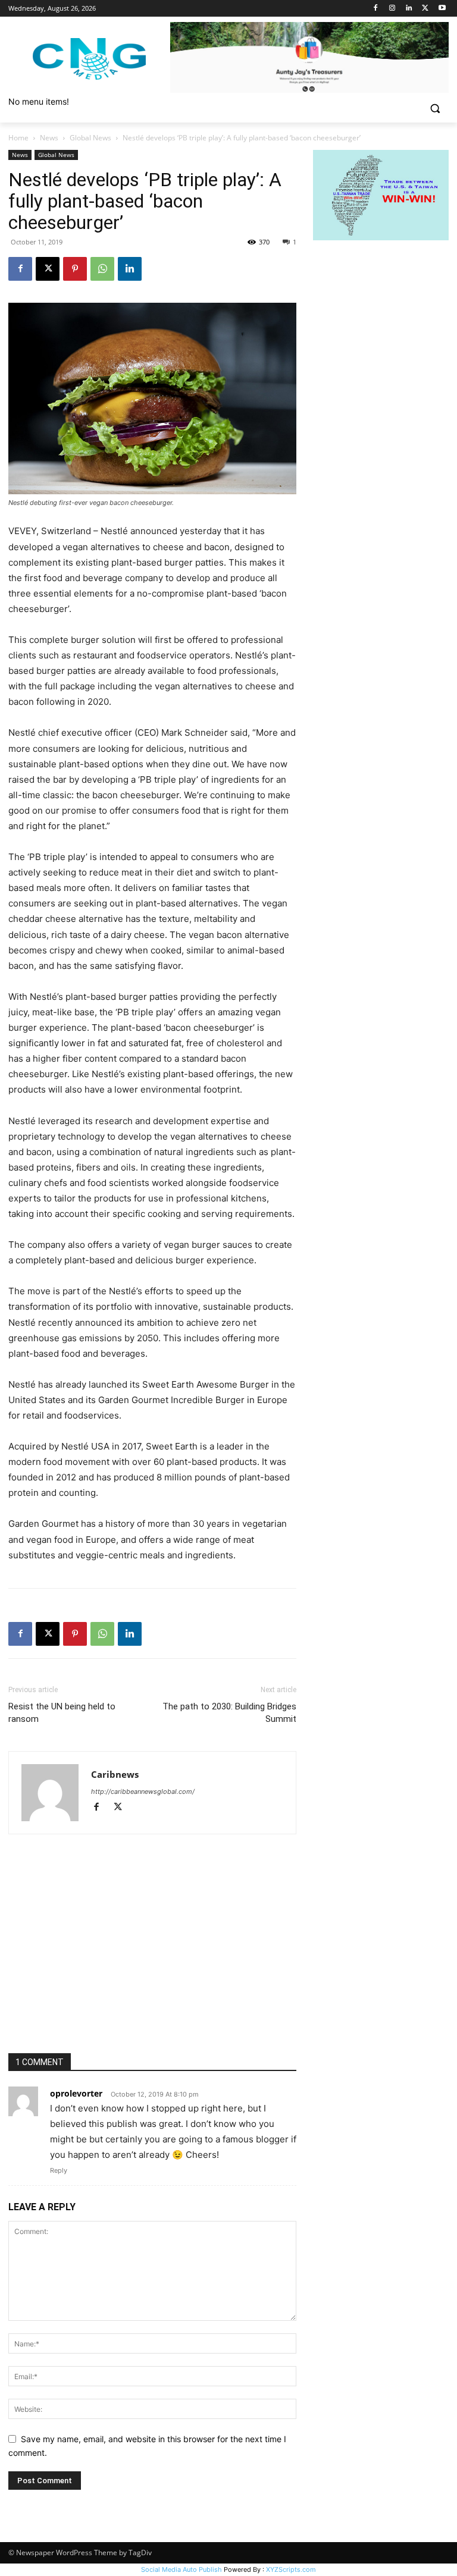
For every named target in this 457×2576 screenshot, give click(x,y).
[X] (425, 9)
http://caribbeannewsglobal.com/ (143, 1791)
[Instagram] (392, 9)
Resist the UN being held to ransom (62, 1713)
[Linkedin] (409, 9)
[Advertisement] (152, 1964)
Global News (90, 138)
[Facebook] (376, 9)
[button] (435, 109)
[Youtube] (442, 9)
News (49, 138)
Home (18, 138)
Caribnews (115, 1774)
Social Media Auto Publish (181, 2569)
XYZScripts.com (291, 2569)
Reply (59, 2170)
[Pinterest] (75, 269)
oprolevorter (76, 2093)
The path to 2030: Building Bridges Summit (229, 1713)
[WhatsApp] (102, 269)
